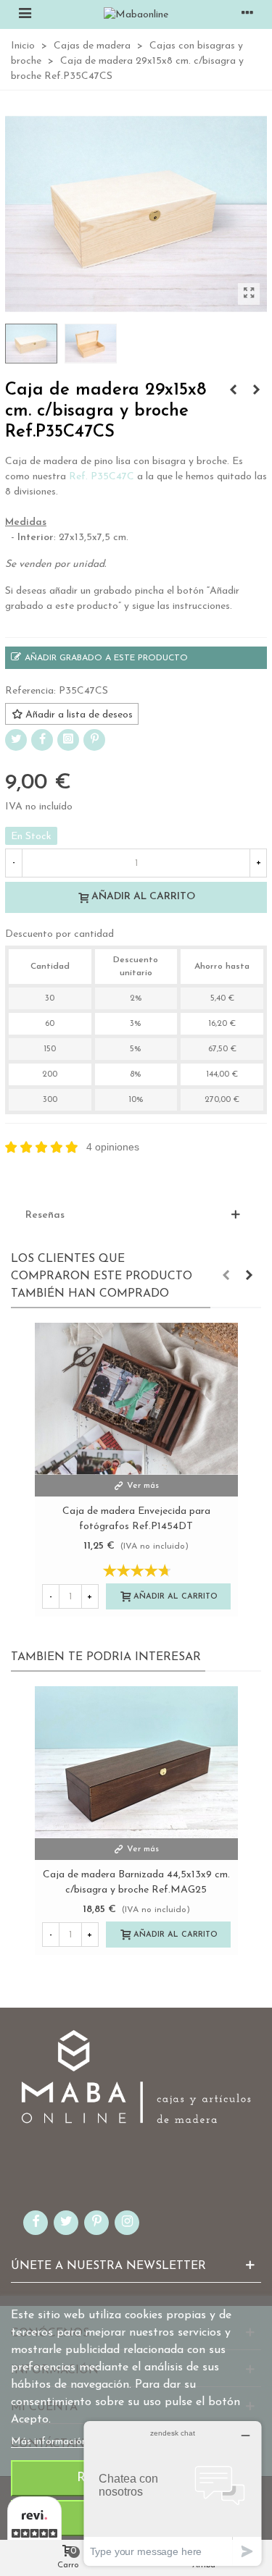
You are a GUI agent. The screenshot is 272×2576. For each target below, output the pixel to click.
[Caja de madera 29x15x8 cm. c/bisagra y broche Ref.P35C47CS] (249, 294)
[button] (226, 1276)
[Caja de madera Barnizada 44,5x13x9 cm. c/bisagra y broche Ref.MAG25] (136, 1762)
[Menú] (25, 14)
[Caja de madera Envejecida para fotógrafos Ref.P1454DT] (136, 1399)
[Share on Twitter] (16, 740)
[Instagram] (68, 740)
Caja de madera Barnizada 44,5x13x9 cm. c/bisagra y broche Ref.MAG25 (136, 1882)
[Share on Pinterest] (94, 740)
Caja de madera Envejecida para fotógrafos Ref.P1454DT (136, 1519)
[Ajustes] (247, 14)
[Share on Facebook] (42, 740)
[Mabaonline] (136, 14)
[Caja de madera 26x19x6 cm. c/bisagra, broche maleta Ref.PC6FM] (233, 391)
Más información (50, 2442)
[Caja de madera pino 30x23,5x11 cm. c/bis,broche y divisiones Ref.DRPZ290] (256, 391)
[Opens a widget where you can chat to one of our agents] (173, 2493)
